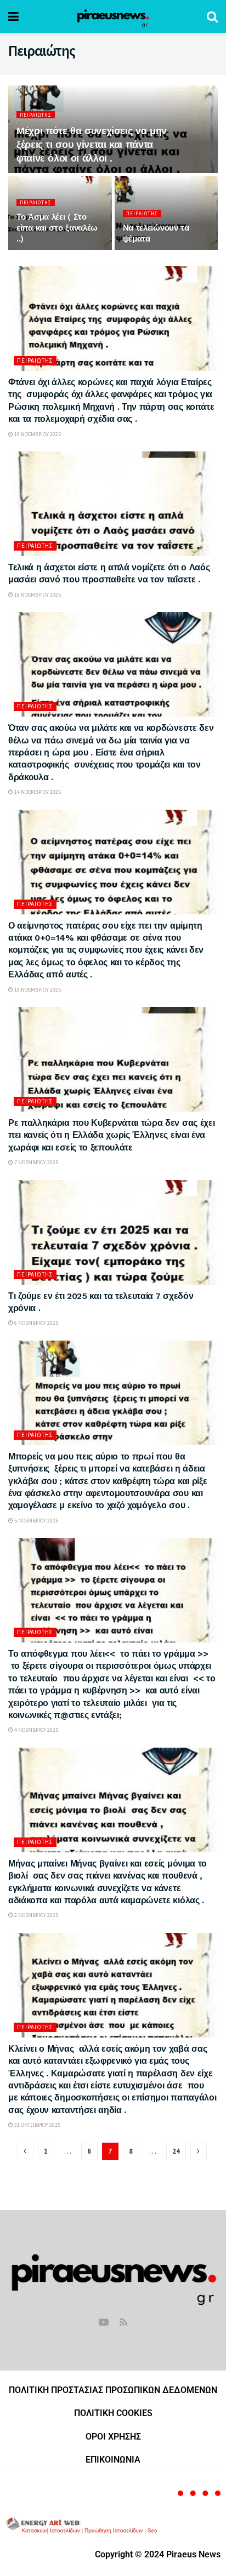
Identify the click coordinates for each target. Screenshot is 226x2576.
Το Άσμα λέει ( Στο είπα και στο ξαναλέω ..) (57, 228)
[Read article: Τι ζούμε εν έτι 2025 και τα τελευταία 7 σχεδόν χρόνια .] (113, 1232)
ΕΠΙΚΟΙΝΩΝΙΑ (113, 2460)
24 (176, 2151)
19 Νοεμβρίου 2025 (37, 434)
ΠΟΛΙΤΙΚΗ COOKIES (113, 2413)
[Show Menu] (13, 16)
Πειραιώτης (36, 115)
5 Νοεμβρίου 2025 (36, 1521)
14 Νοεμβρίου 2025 (37, 792)
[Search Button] (212, 16)
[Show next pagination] (199, 2151)
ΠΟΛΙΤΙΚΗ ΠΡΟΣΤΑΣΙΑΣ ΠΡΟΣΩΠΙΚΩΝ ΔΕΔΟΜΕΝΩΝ (113, 2390)
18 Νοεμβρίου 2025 (37, 595)
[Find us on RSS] (123, 2323)
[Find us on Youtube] (104, 2323)
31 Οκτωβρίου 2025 (37, 2125)
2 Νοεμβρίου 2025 (36, 1915)
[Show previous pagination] (25, 2151)
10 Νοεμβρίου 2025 (37, 990)
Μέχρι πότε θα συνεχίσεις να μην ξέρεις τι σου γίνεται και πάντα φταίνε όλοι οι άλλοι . (92, 144)
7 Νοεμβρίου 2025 (36, 1162)
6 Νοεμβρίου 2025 (36, 1323)
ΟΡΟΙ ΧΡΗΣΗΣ (113, 2437)
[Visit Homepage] (113, 16)
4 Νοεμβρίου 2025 (36, 1730)
